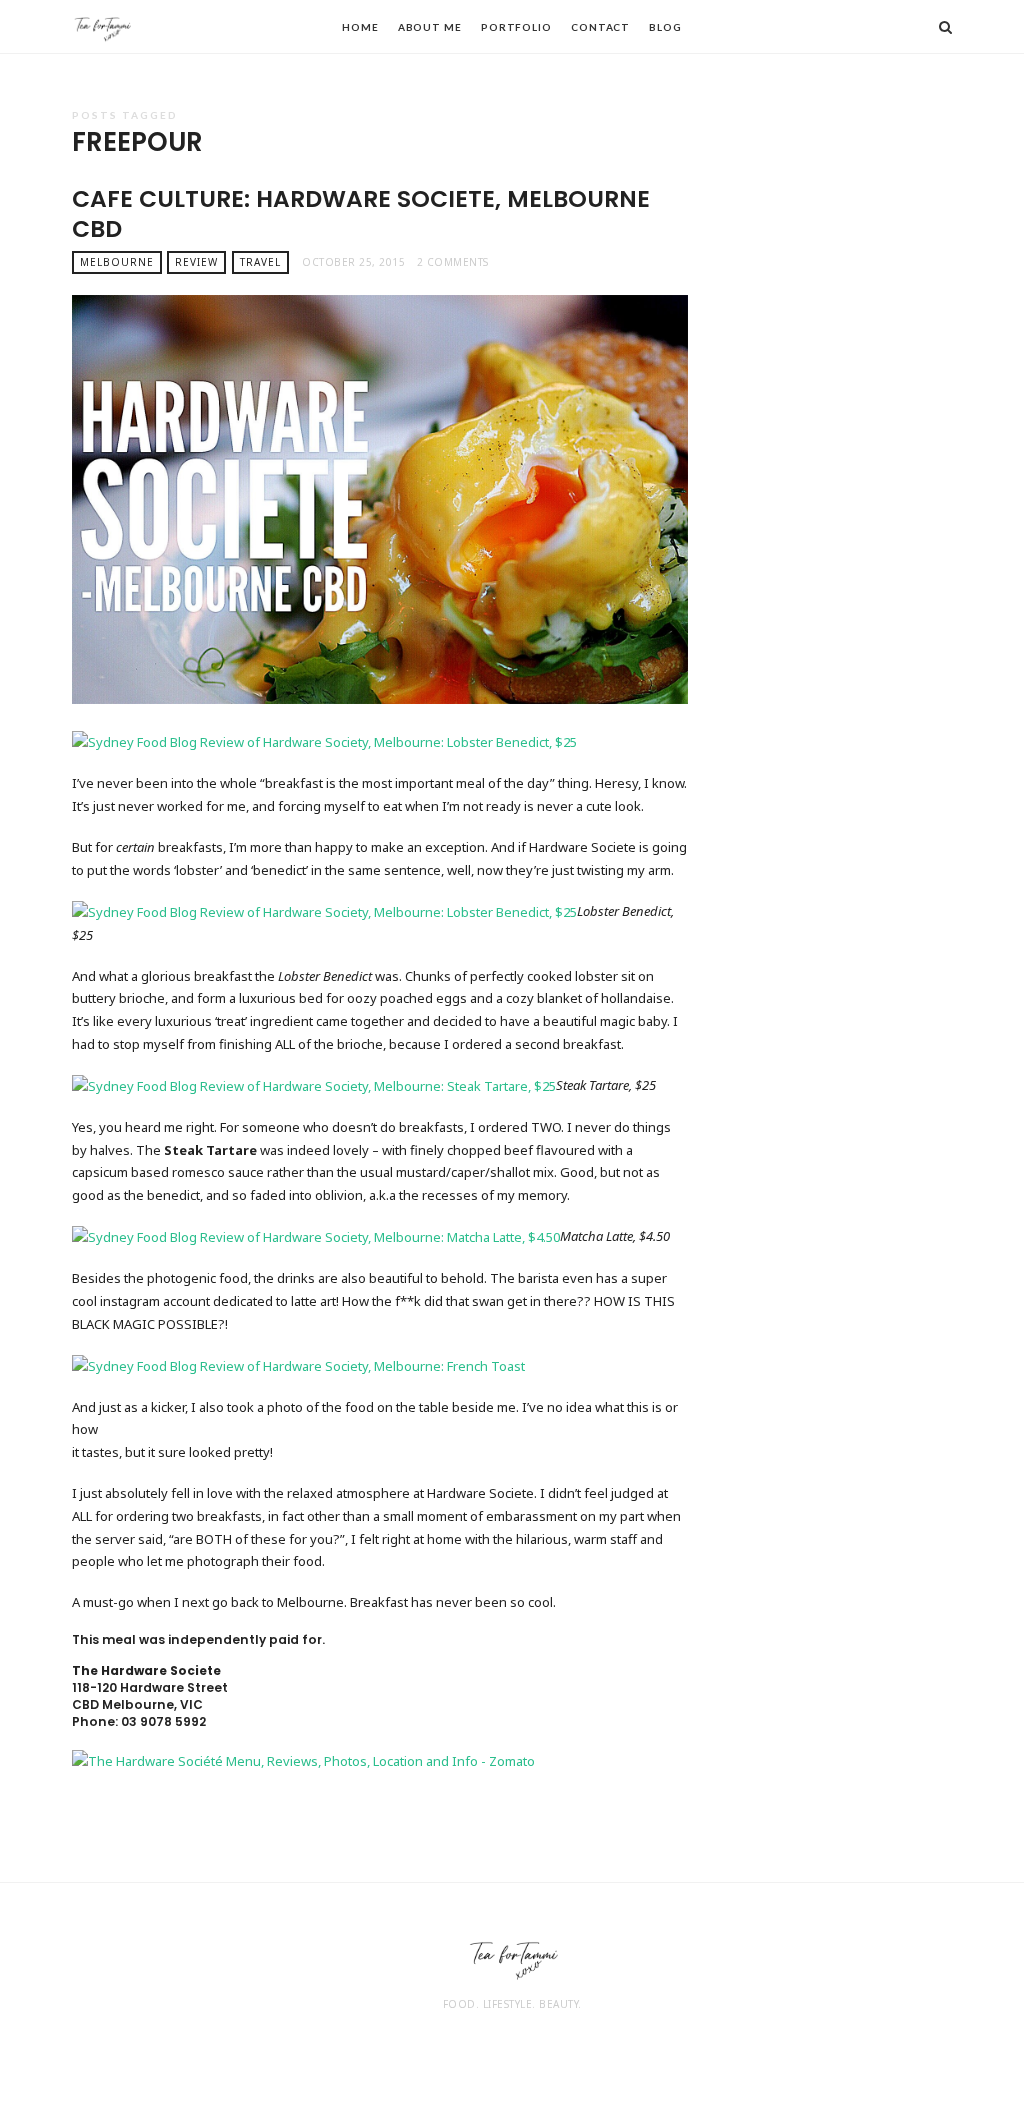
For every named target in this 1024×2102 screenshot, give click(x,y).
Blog (665, 27)
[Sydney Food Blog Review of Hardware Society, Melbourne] (298, 1364)
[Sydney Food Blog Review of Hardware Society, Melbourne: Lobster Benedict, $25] (324, 741)
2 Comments (453, 262)
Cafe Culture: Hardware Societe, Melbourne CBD (361, 213)
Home (360, 27)
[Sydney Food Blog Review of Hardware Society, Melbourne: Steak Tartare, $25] (314, 1085)
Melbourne (117, 262)
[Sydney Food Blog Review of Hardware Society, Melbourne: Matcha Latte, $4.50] (316, 1236)
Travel (260, 262)
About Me (430, 27)
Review (196, 262)
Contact (600, 27)
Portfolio (516, 27)
